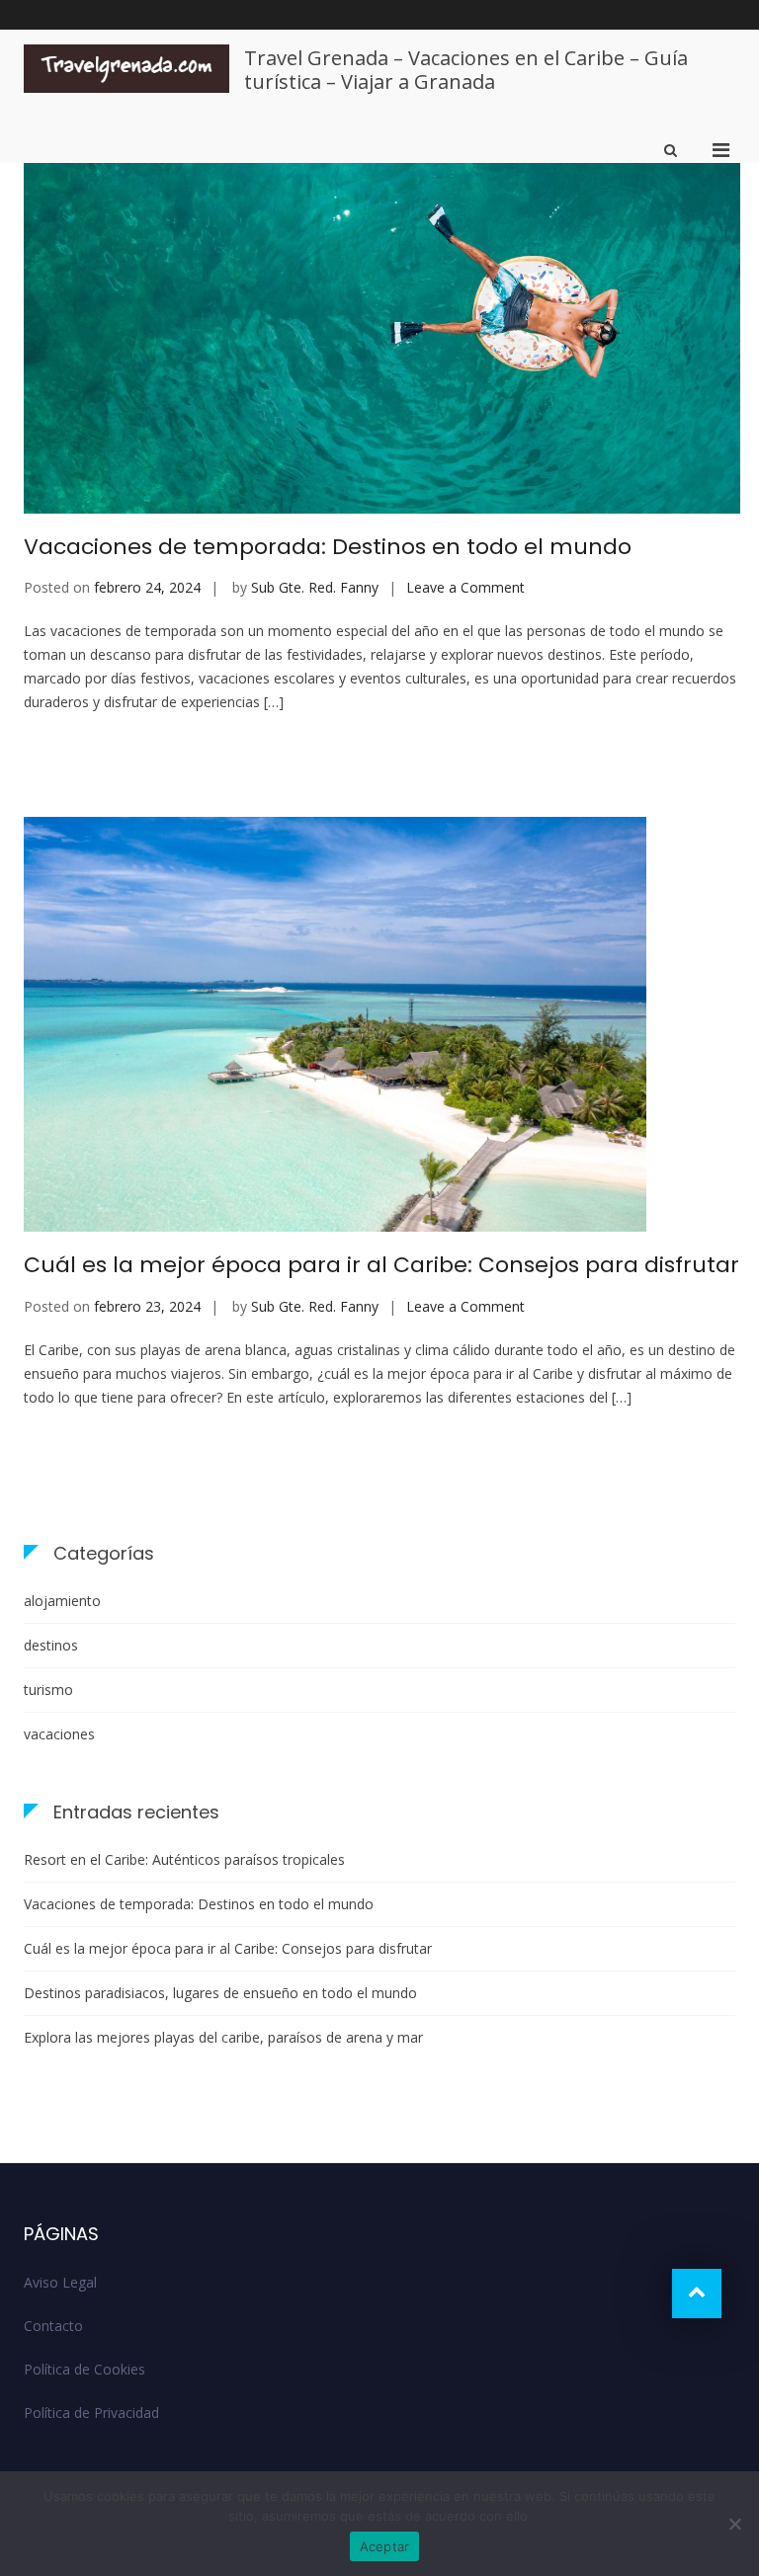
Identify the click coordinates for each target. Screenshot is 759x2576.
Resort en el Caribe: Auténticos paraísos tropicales (184, 1859)
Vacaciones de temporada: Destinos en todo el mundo (328, 547)
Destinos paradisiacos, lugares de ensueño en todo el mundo (220, 1993)
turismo (48, 1690)
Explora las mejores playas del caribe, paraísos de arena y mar (223, 2037)
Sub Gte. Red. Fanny (315, 587)
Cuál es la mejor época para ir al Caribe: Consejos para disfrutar (381, 1265)
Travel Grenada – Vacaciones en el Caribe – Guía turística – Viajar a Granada (466, 70)
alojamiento (62, 1601)
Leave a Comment (465, 587)
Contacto (53, 2326)
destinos (51, 1645)
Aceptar (385, 2546)
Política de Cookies (84, 2369)
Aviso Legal (60, 2282)
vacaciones (59, 1734)
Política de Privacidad (91, 2413)
